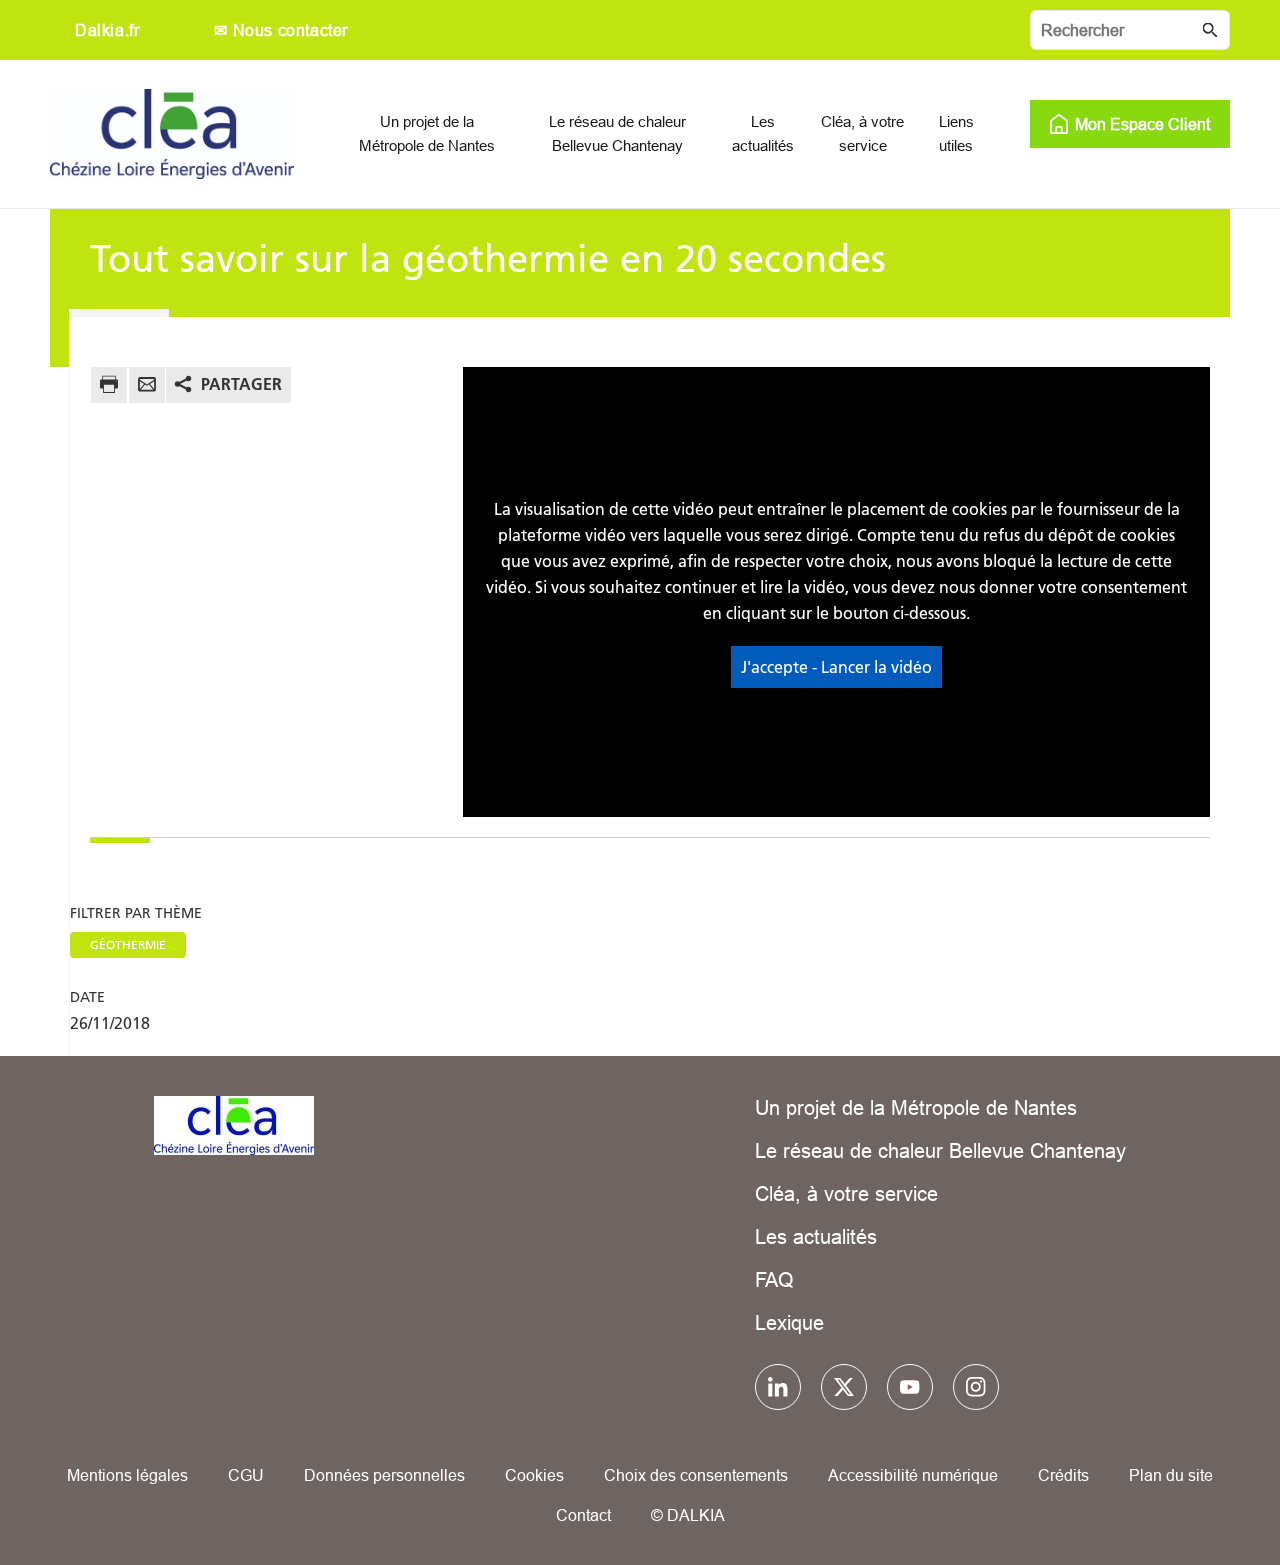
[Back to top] (1197, 1492)
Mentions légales (127, 1475)
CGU (246, 1475)
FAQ (774, 1279)
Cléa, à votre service (846, 1193)
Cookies (534, 1475)
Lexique (789, 1322)
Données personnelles (384, 1475)
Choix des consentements (696, 1475)
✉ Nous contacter (281, 30)
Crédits (1063, 1475)
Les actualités (816, 1236)
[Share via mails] (147, 387)
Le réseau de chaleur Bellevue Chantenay (940, 1150)
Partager (241, 384)
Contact (583, 1515)
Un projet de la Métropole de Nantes (916, 1107)
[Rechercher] (1130, 30)
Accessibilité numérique (913, 1475)
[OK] (1210, 30)
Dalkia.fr (107, 30)
